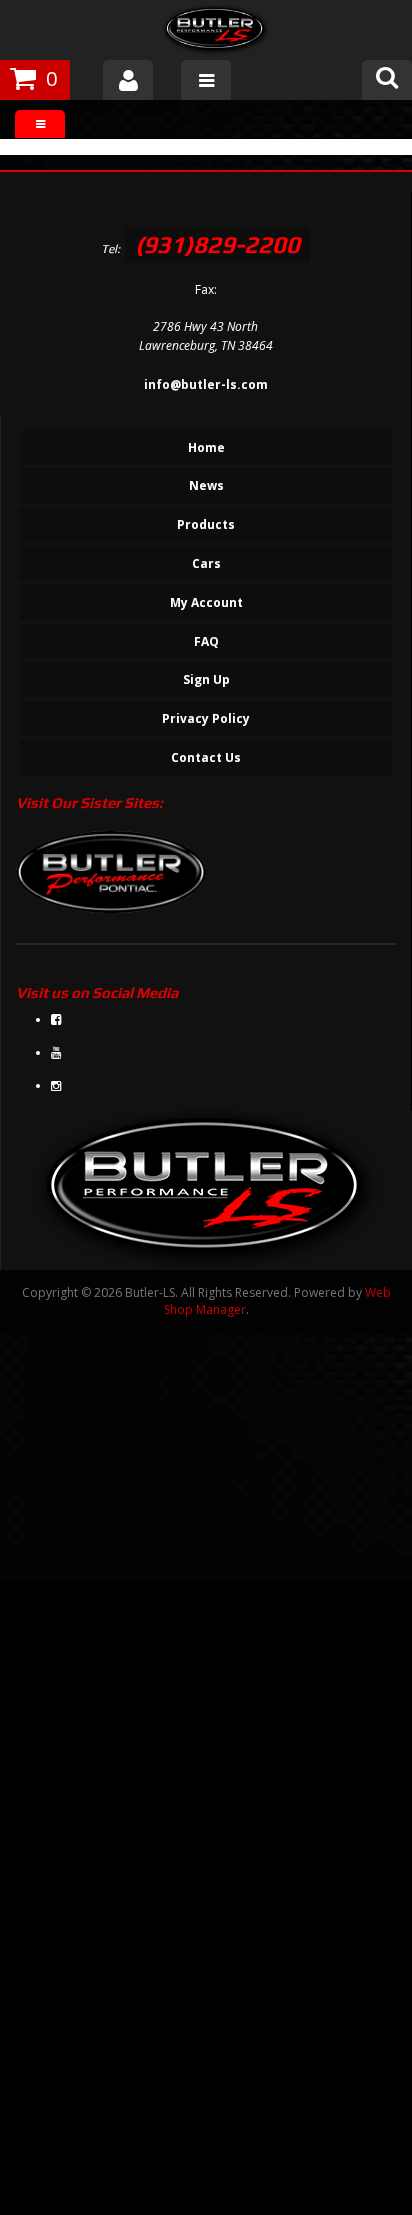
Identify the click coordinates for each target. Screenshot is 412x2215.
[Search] (387, 80)
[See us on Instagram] (56, 1085)
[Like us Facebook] (56, 1019)
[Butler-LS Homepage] (215, 32)
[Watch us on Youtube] (56, 1052)
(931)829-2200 (217, 244)
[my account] (128, 80)
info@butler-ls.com (206, 384)
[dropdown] (206, 80)
